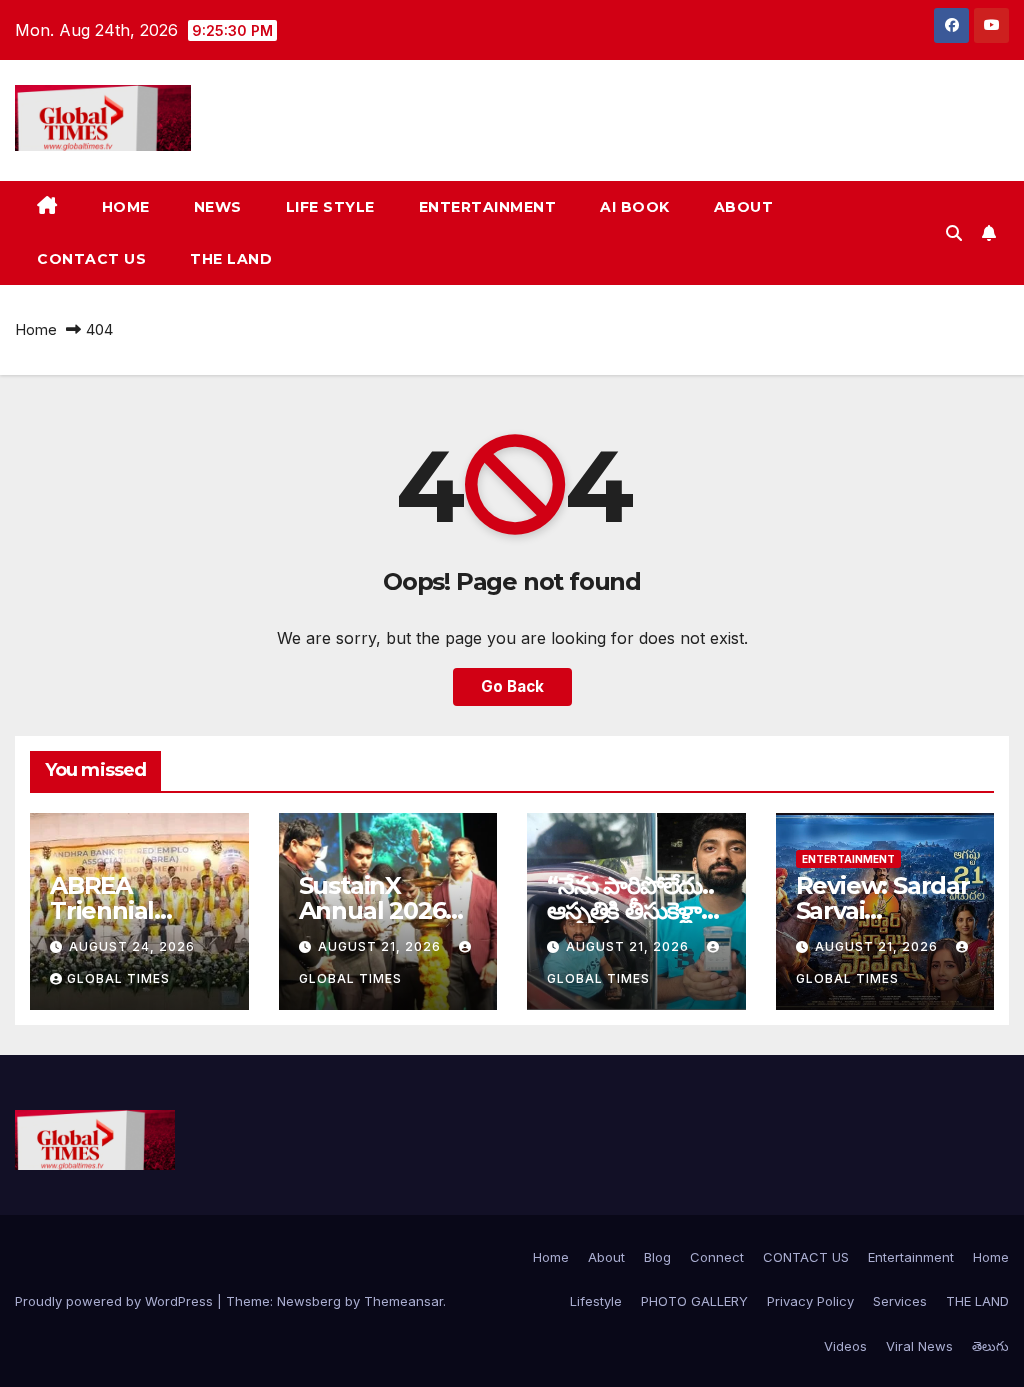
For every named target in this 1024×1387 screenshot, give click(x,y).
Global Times (118, 978)
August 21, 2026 (381, 946)
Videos (845, 1346)
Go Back (512, 686)
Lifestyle (596, 1301)
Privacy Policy (810, 1301)
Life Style (330, 207)
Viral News (919, 1346)
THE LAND (231, 259)
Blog (657, 1257)
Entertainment (488, 207)
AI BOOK (635, 207)
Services (900, 1301)
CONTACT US (91, 259)
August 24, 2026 (132, 946)
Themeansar (403, 1301)
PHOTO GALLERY (694, 1301)
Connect (717, 1257)
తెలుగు (990, 1346)
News (218, 207)
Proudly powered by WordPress (116, 1301)
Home (126, 207)
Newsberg (309, 1301)
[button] (954, 233)
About (744, 207)
